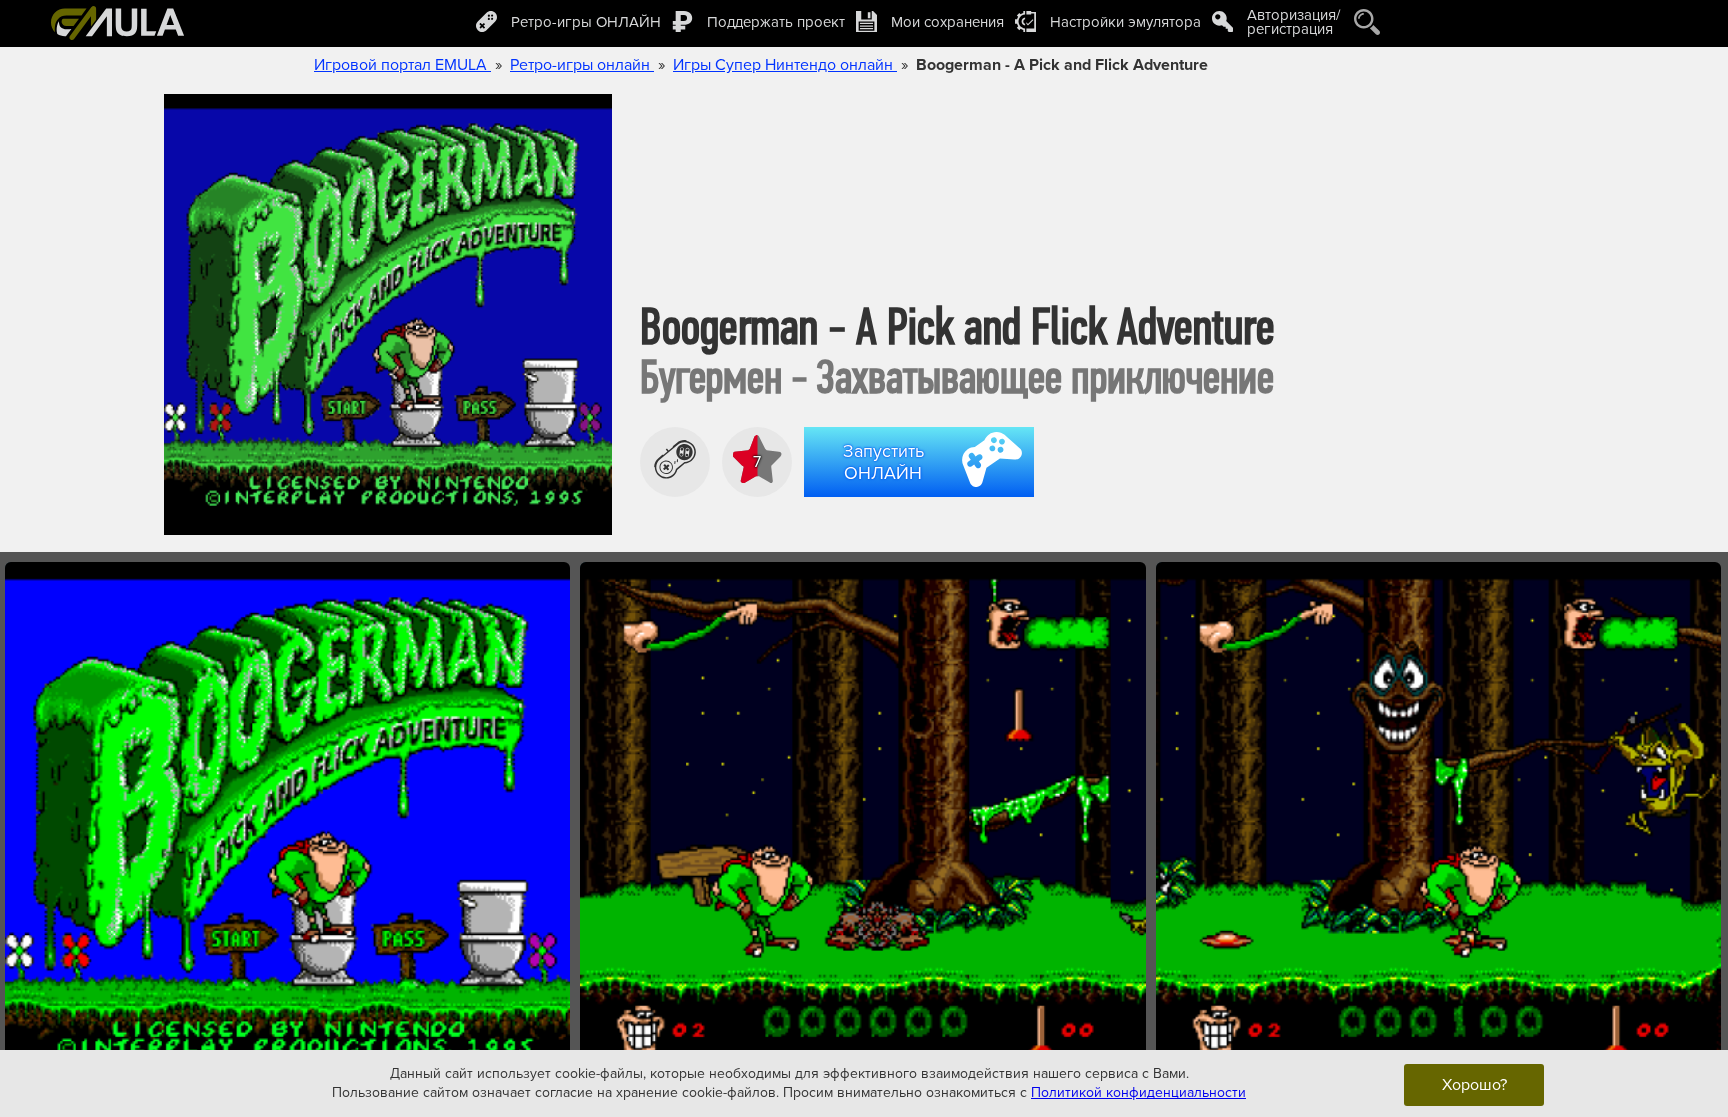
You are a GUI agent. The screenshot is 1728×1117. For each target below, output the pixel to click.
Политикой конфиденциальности (1138, 1092)
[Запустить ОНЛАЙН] (923, 500)
